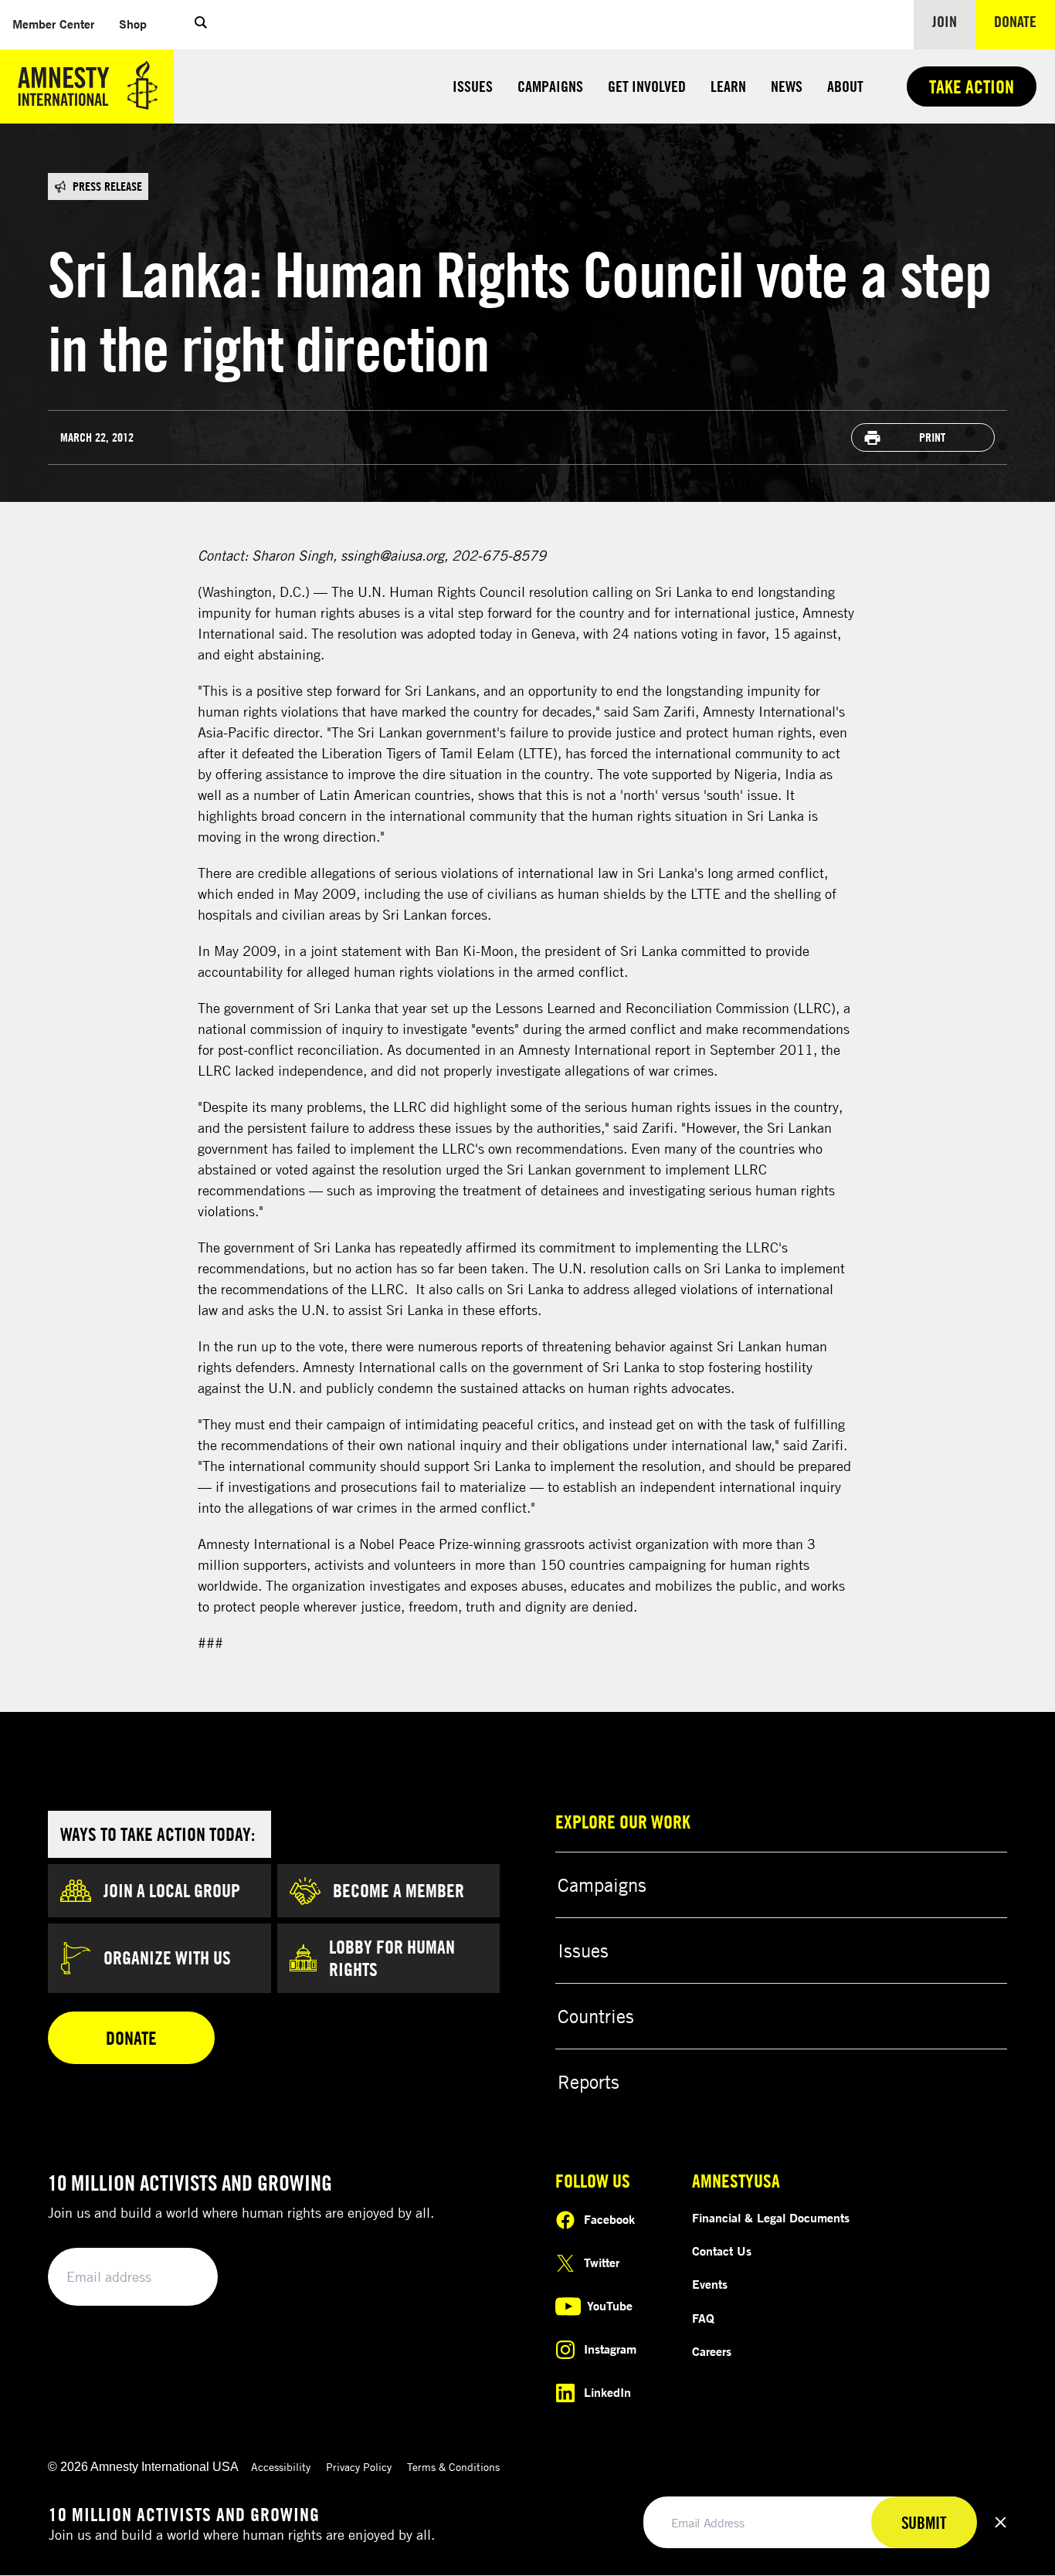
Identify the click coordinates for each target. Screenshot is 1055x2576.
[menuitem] (53, 24)
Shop (139, 24)
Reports (589, 2082)
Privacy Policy (359, 2467)
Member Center (59, 24)
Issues (473, 86)
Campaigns (550, 86)
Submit (180, 2278)
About (845, 86)
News (787, 86)
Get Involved (647, 86)
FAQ (703, 2318)
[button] (201, 25)
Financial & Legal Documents (771, 2218)
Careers (712, 2351)
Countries (596, 2016)
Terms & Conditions (453, 2467)
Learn (728, 86)
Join (945, 21)
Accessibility (281, 2467)
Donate (1024, 21)
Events (710, 2284)
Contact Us (722, 2251)
